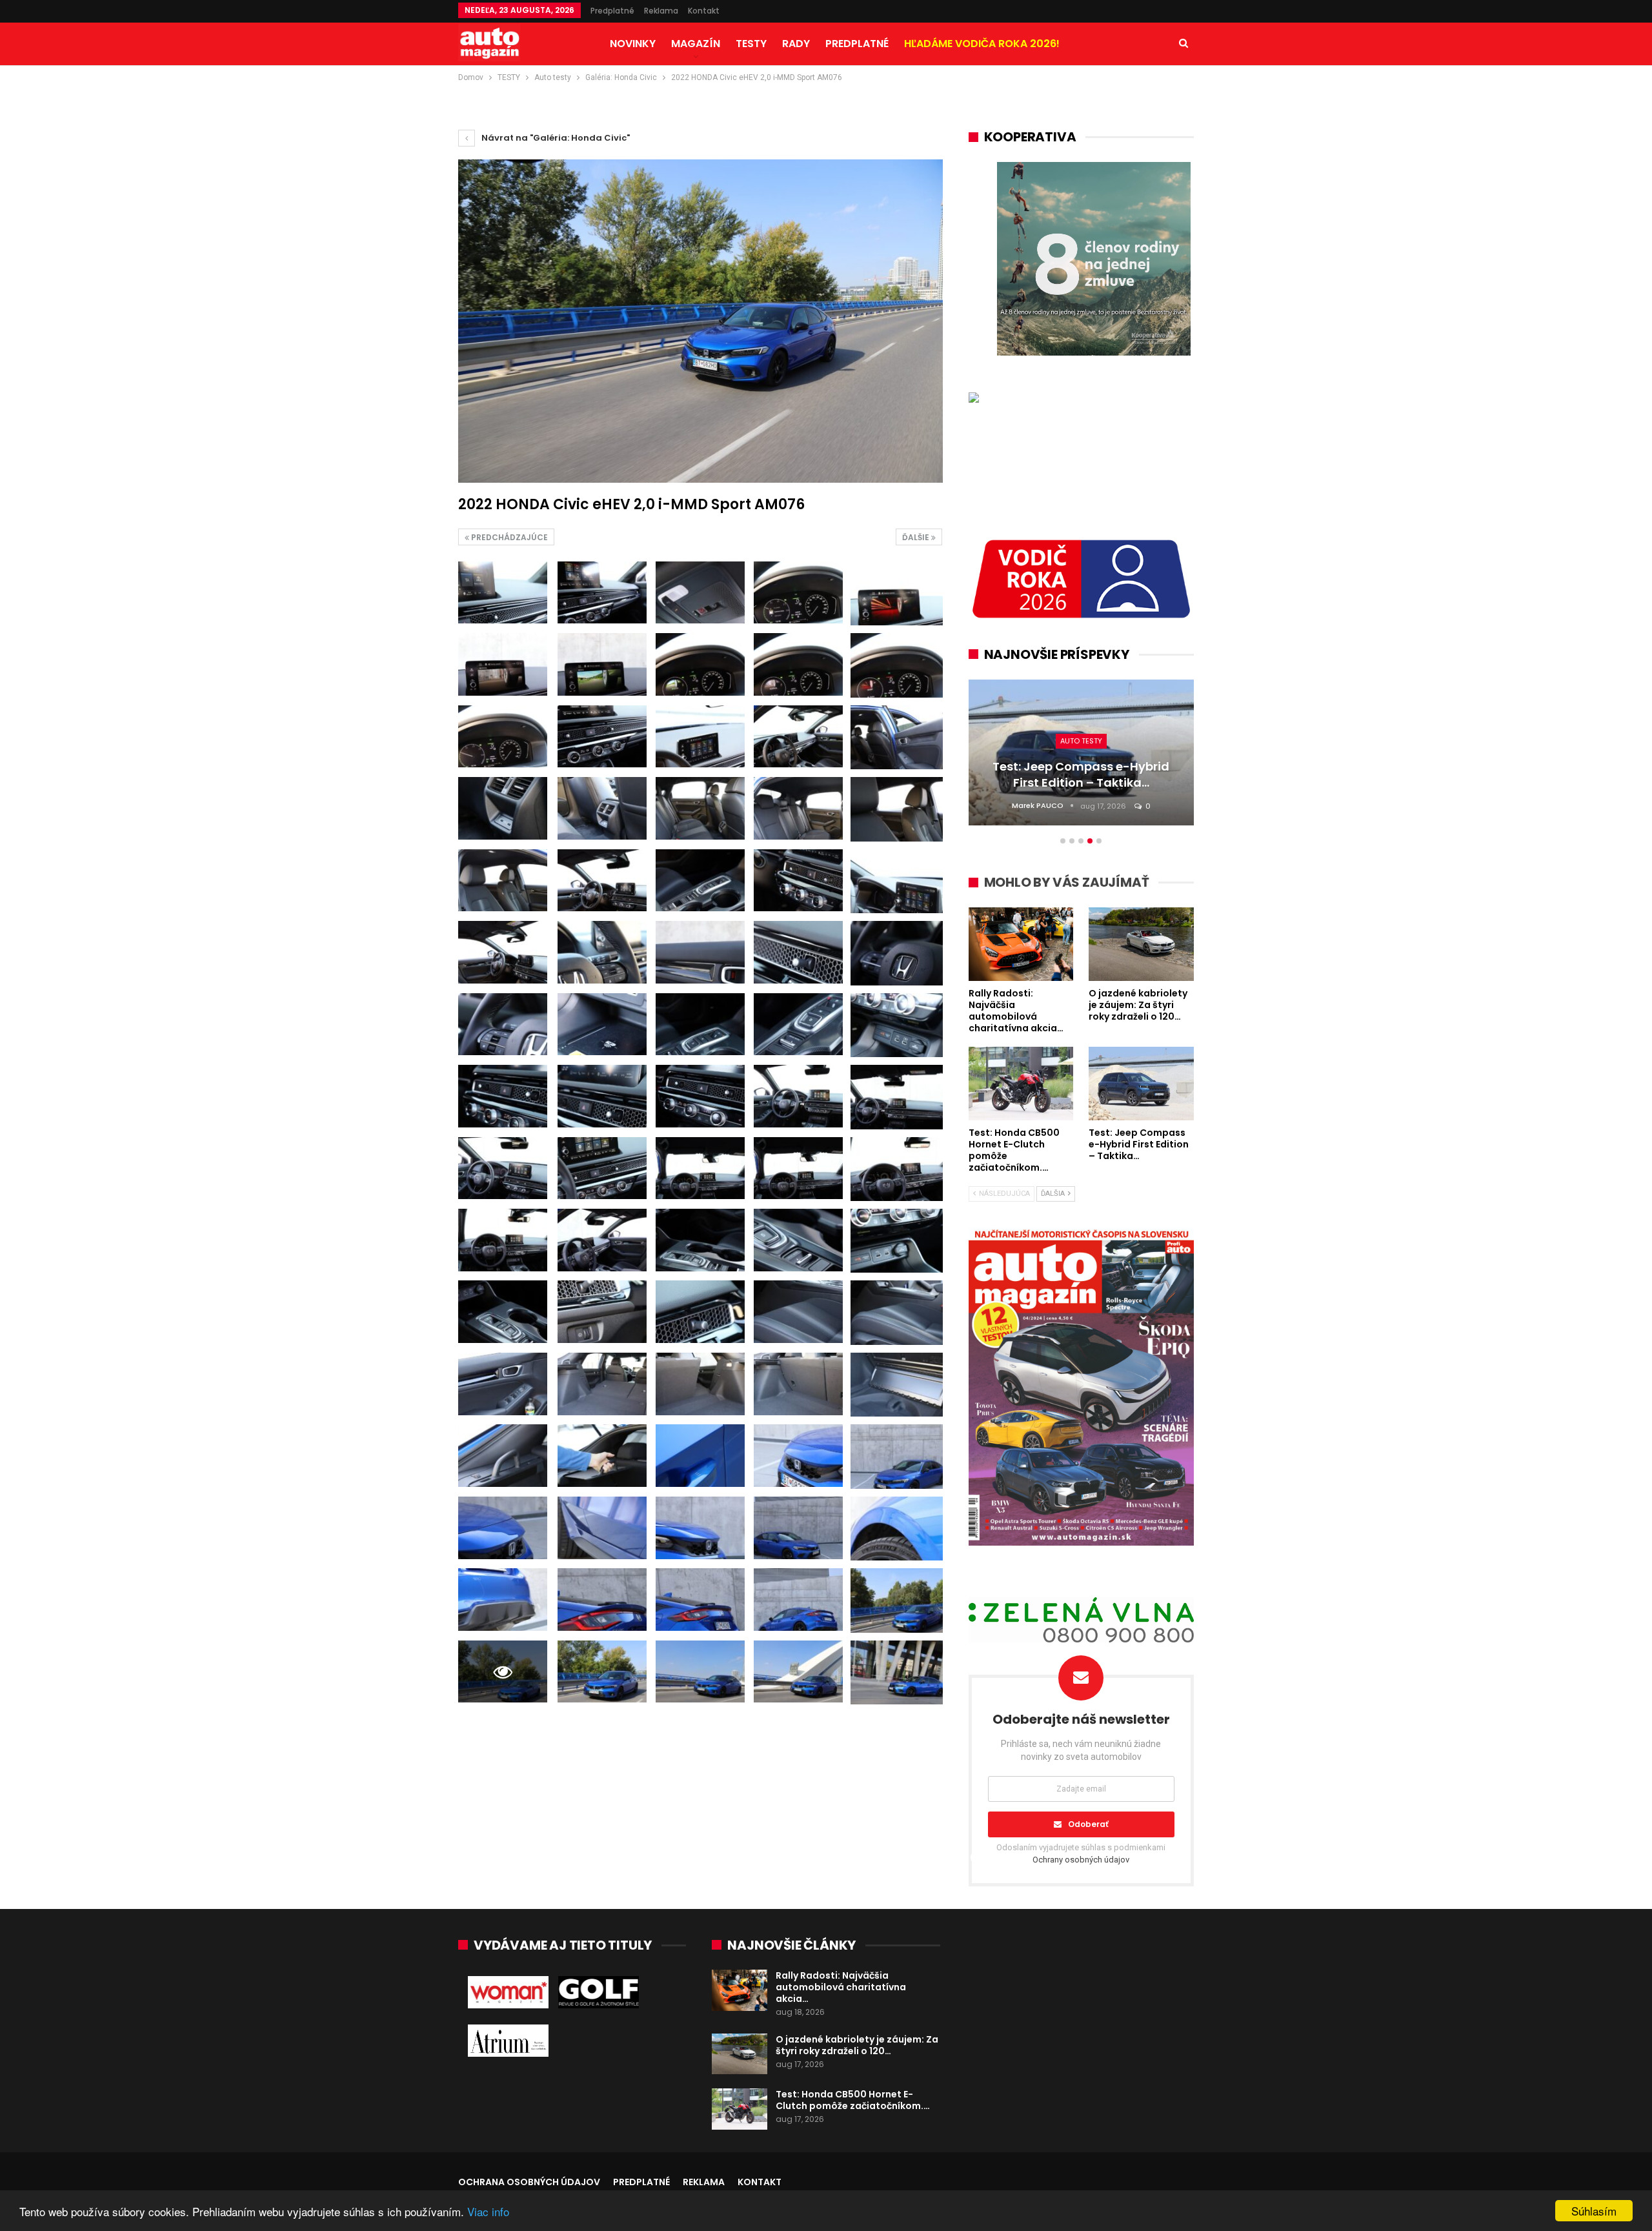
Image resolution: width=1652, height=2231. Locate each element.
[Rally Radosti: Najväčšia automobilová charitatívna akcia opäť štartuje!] (740, 1990)
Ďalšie (917, 537)
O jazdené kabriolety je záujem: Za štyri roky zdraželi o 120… (857, 2045)
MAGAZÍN (696, 44)
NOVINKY (633, 44)
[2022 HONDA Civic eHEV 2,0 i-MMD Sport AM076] (503, 593)
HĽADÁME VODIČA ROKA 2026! (982, 44)
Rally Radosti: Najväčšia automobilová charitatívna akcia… (841, 1987)
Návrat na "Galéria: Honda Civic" (555, 138)
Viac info (488, 2211)
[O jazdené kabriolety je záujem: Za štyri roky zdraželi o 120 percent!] (740, 2054)
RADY (796, 44)
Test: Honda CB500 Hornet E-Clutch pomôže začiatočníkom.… (853, 2100)
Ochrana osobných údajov (529, 2182)
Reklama (661, 11)
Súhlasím (1594, 2211)
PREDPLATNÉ (857, 44)
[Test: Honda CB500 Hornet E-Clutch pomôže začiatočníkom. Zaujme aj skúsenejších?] (740, 2109)
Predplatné (612, 11)
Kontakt (704, 11)
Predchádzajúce (509, 537)
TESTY (751, 44)
